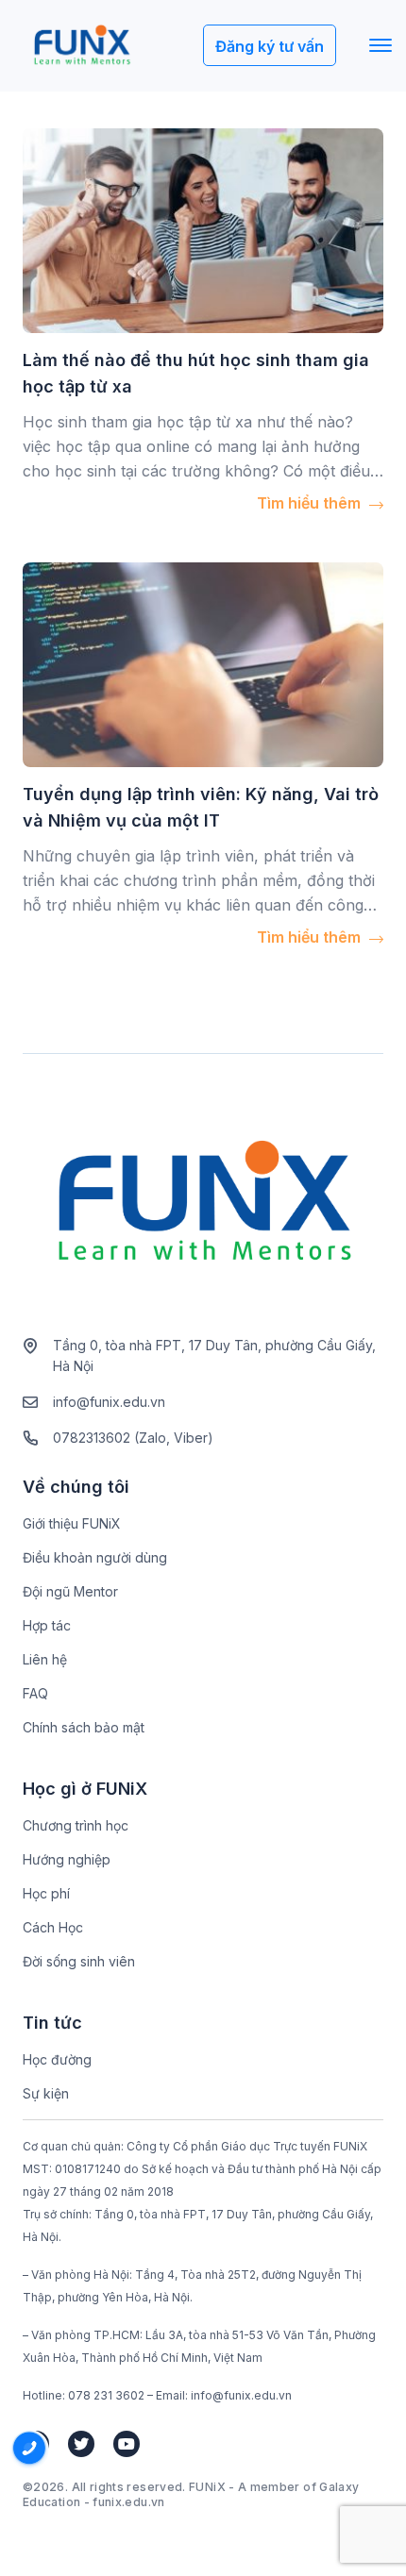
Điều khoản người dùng (95, 1557)
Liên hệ (45, 1659)
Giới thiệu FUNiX (72, 1523)
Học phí (46, 1893)
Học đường (57, 2059)
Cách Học (53, 1927)
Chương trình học (76, 1825)
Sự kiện (46, 2093)
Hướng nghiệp (67, 1859)
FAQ (35, 1693)
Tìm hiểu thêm (311, 503)
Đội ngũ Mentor (70, 1591)
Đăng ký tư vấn (270, 46)
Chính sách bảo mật (84, 1727)
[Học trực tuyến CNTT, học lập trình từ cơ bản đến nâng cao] (82, 46)
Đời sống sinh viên (79, 1961)
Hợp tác (47, 1625)
